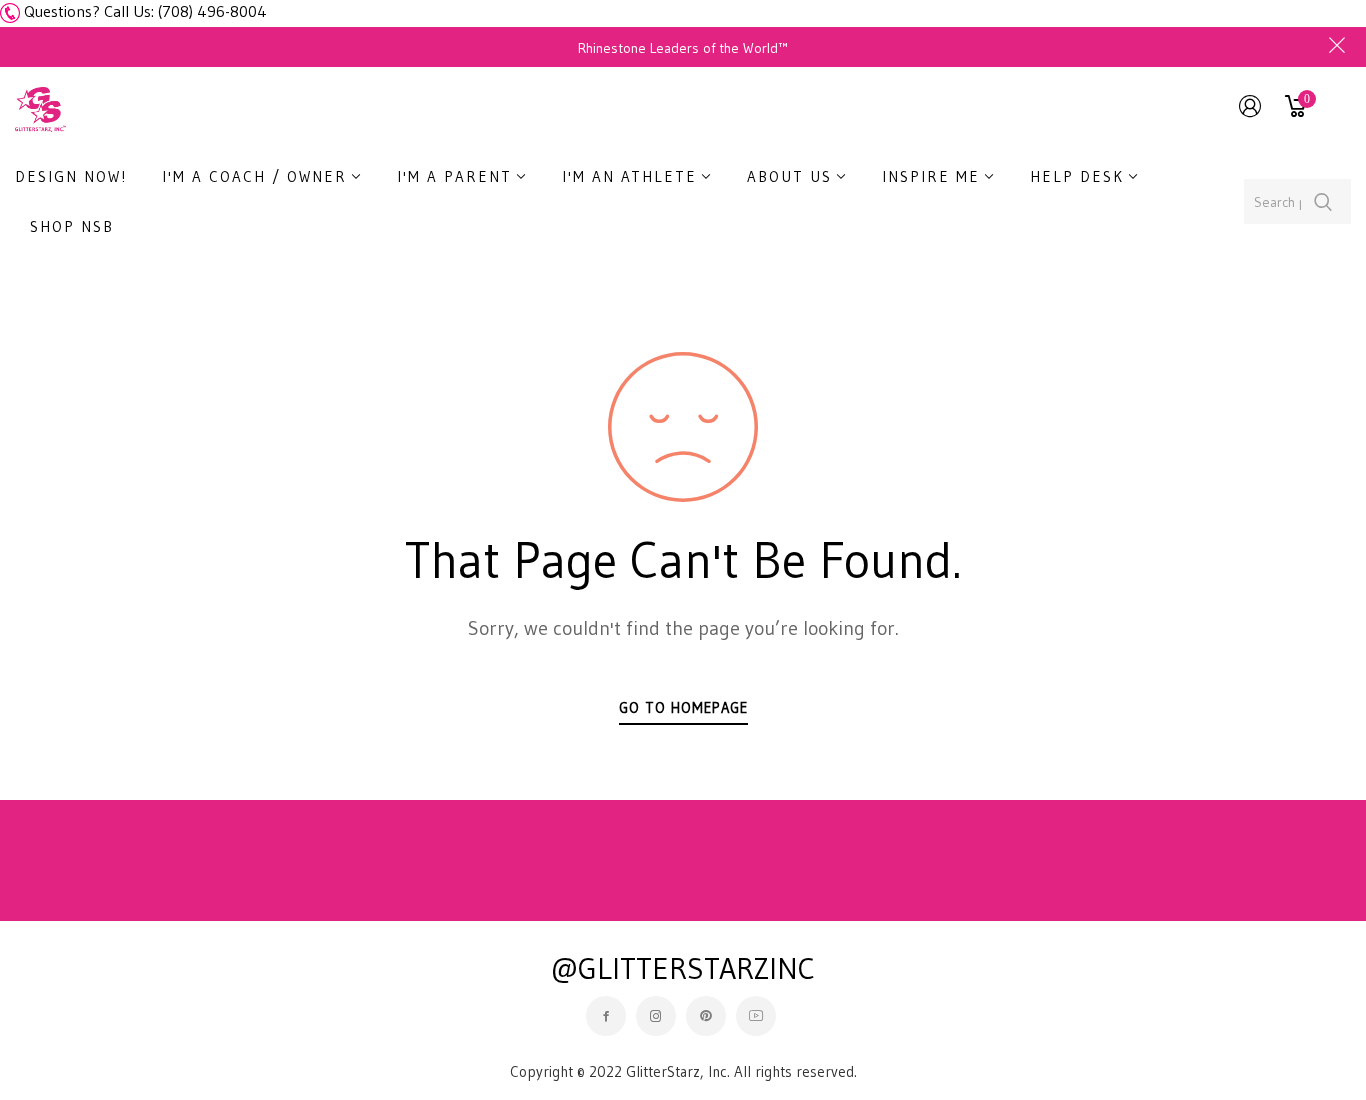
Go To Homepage (683, 708)
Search (1323, 201)
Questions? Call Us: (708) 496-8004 (145, 11)
